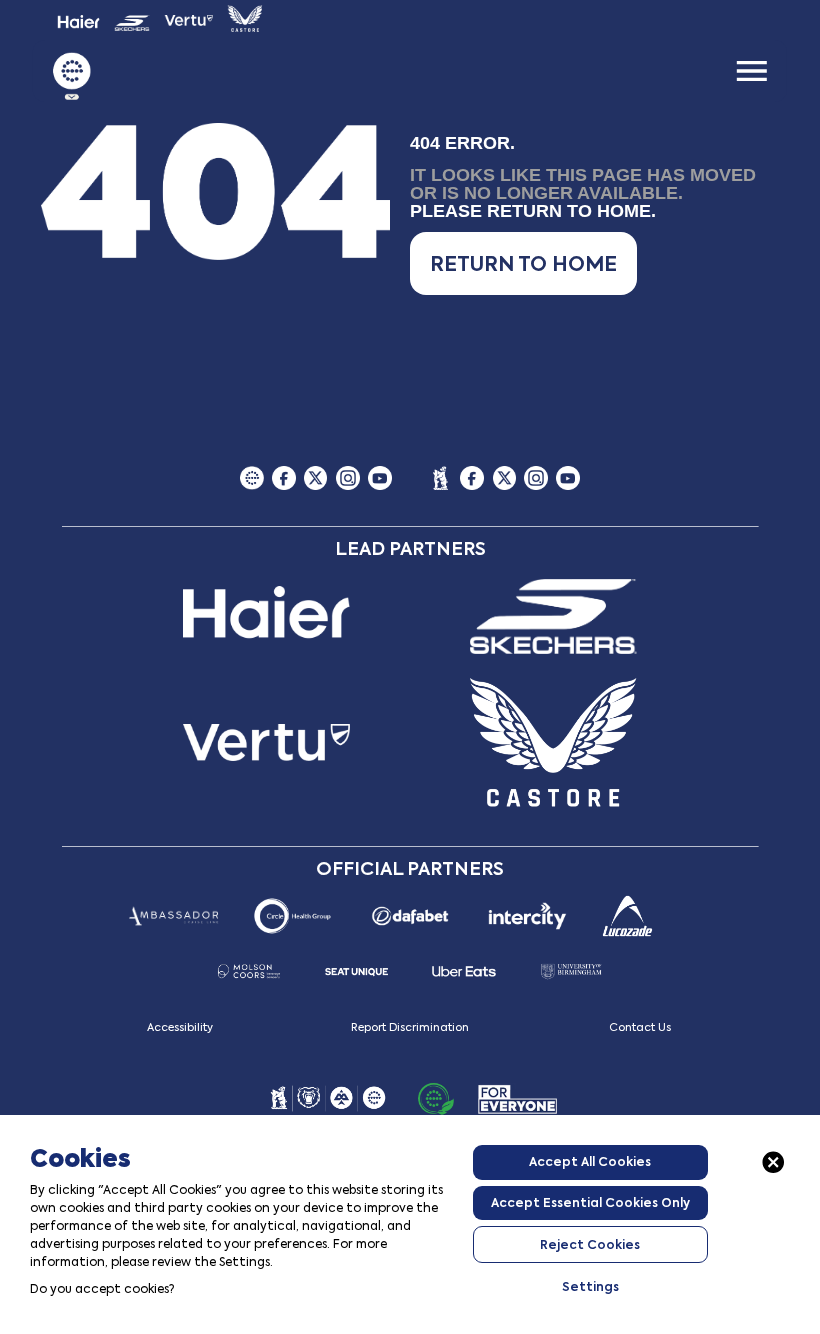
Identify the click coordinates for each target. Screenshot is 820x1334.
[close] (773, 1162)
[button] (523, 263)
